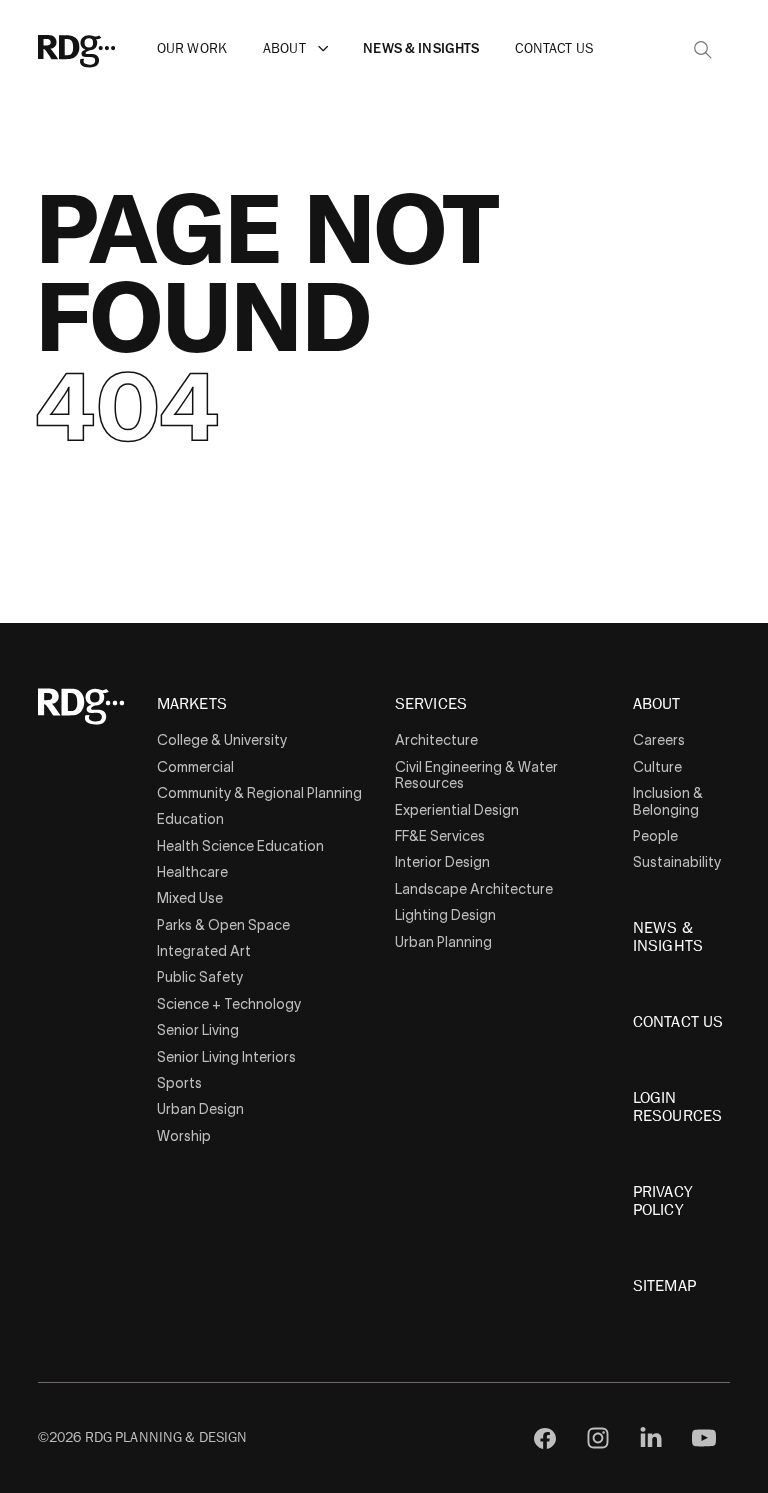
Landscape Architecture (474, 889)
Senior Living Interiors (226, 1057)
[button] (323, 49)
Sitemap (664, 1286)
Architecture (436, 740)
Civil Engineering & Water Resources (476, 775)
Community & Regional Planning (259, 793)
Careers (659, 740)
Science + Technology (229, 1004)
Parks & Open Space (223, 925)
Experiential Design (457, 810)
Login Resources (677, 1107)
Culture (657, 767)
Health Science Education (240, 846)
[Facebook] (545, 1438)
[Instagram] (598, 1438)
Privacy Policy (662, 1201)
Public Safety (200, 977)
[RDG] (105, 49)
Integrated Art (204, 951)
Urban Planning (443, 942)
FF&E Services (440, 836)
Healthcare (192, 872)
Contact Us (553, 48)
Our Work (192, 48)
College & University (222, 740)
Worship (184, 1136)
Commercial (195, 767)
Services (431, 705)
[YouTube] (703, 1438)
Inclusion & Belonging (668, 801)
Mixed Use (190, 898)
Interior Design (442, 862)
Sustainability (677, 862)
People (655, 836)
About (284, 48)
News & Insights (421, 48)
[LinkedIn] (651, 1438)
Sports (179, 1083)
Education (190, 819)
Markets (192, 705)
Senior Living (198, 1030)
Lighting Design (445, 915)
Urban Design (200, 1109)
